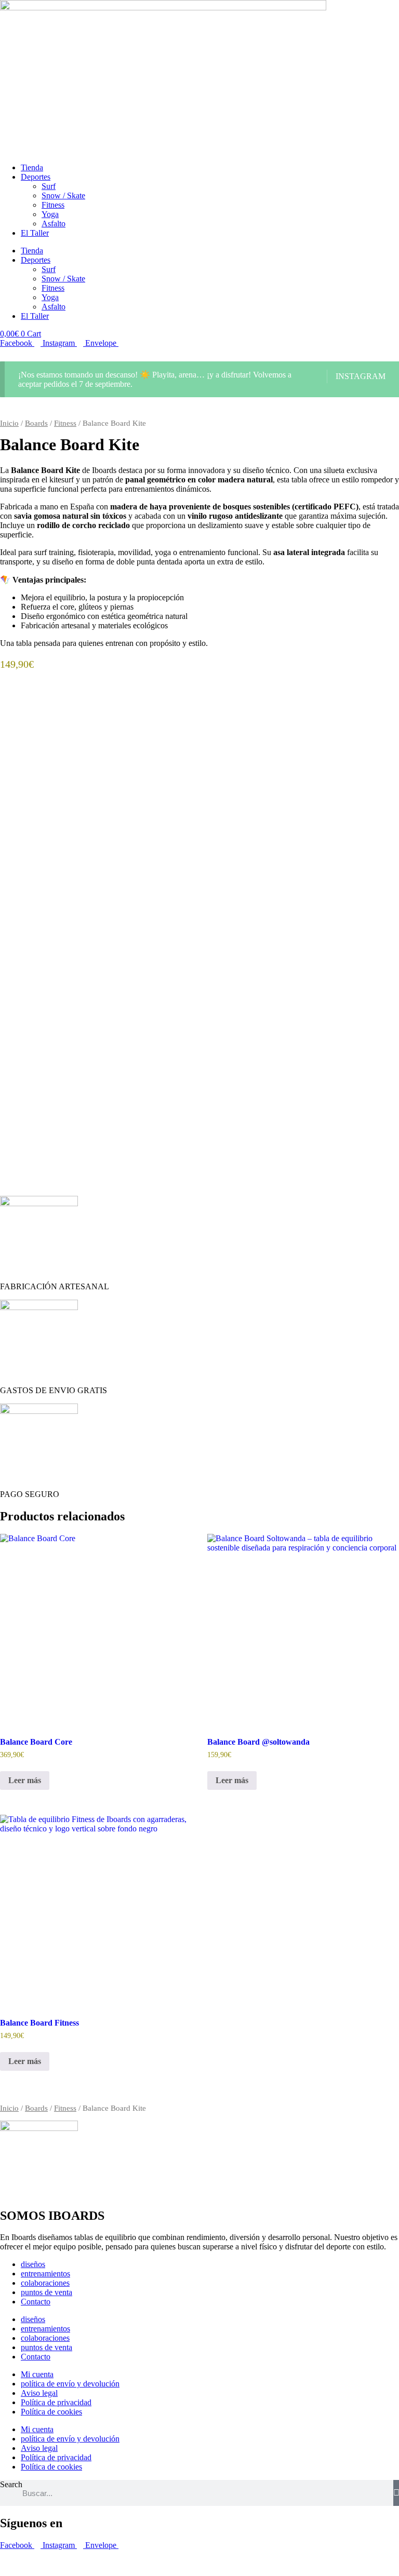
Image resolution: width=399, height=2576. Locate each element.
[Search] (396, 2493)
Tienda (32, 167)
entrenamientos (45, 2274)
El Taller (35, 233)
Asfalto (54, 224)
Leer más (25, 1780)
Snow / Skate (63, 195)
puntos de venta (46, 2292)
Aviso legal (39, 2393)
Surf (49, 186)
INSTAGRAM (361, 376)
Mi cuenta (37, 2374)
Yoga (50, 214)
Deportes (36, 177)
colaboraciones (45, 2283)
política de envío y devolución (70, 2384)
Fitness (53, 205)
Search (11, 2484)
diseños (33, 2264)
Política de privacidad (56, 2402)
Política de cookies (51, 2412)
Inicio (9, 423)
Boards (36, 423)
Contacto (36, 2302)
